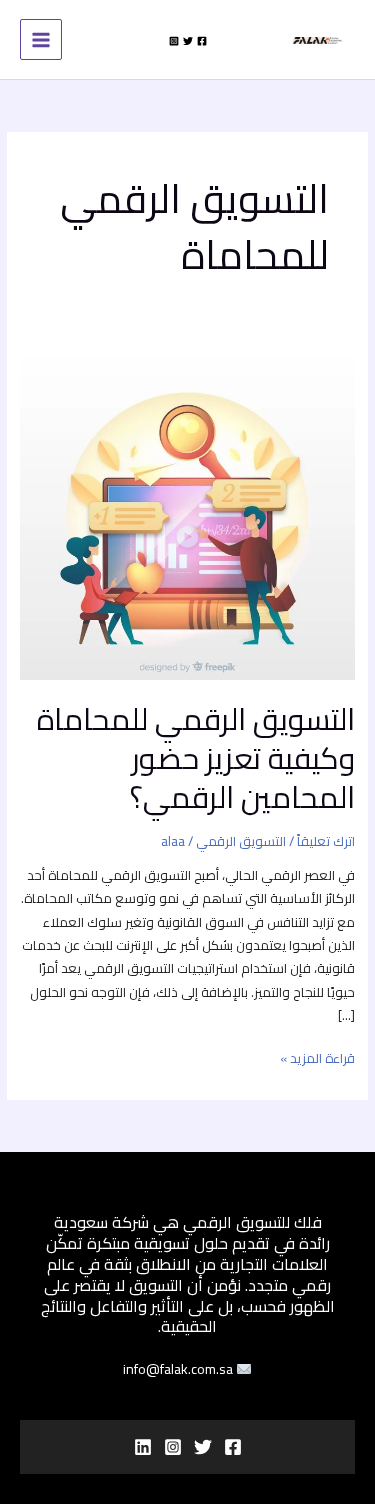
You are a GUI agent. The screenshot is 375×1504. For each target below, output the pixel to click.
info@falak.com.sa (179, 1369)
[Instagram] (174, 41)
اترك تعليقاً (326, 841)
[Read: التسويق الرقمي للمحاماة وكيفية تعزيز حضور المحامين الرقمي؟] (187, 511)
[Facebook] (202, 41)
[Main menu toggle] (41, 40)
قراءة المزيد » (317, 1058)
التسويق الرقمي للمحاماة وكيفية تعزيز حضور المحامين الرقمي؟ (196, 758)
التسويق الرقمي (241, 841)
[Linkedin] (143, 1447)
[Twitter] (188, 41)
